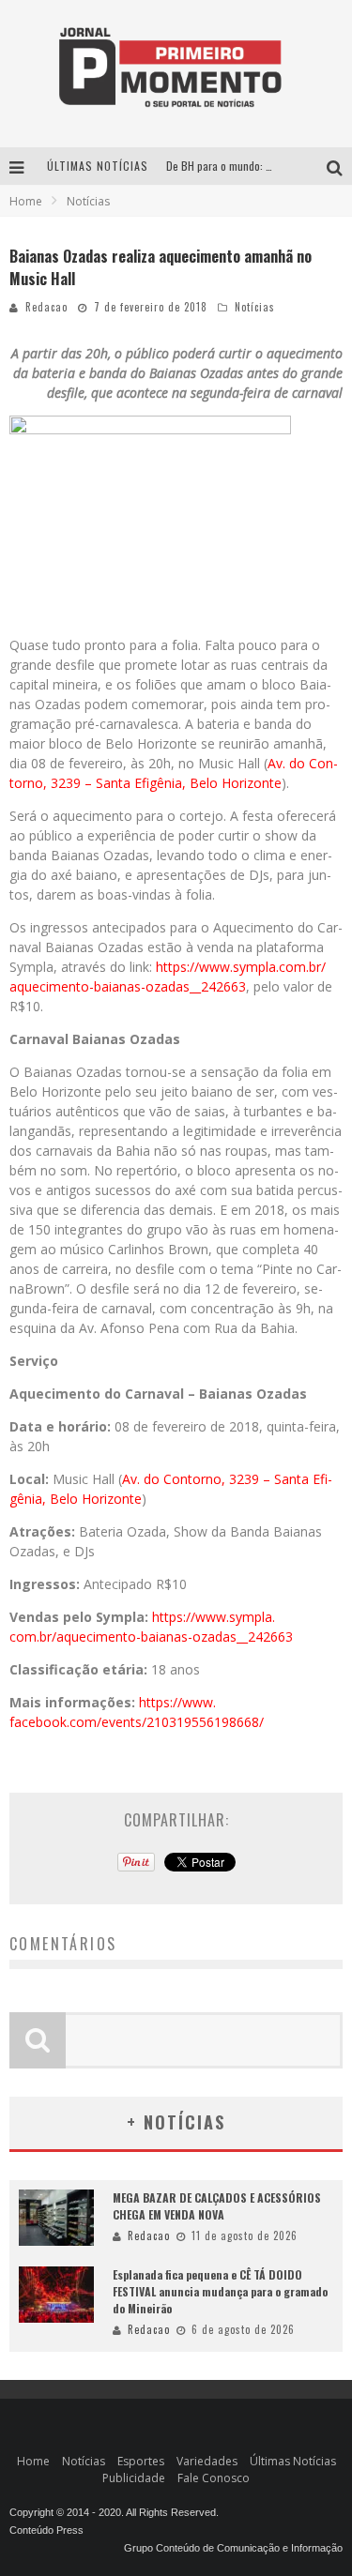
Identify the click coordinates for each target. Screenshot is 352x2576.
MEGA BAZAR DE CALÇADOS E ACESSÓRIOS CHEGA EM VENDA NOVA (217, 2206)
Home (26, 201)
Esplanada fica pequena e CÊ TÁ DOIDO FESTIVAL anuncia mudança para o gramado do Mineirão (220, 2291)
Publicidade (134, 2478)
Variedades (207, 2461)
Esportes (141, 2461)
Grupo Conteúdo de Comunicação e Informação (233, 2548)
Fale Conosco (214, 2478)
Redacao (46, 307)
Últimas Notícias (293, 2461)
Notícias (255, 307)
